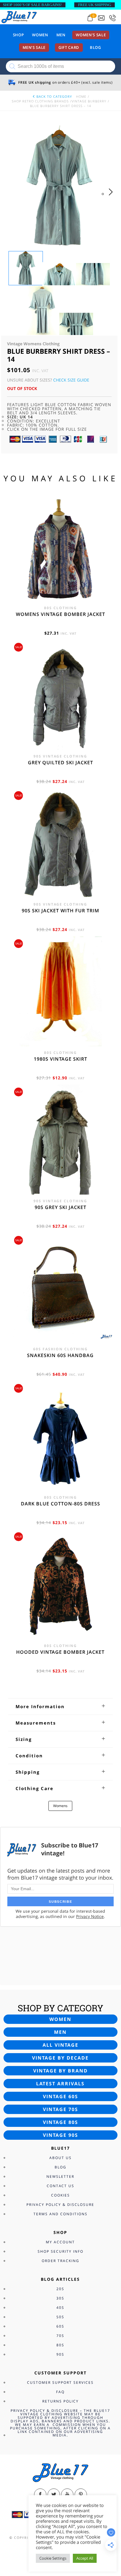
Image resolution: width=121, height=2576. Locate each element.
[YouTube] (67, 2495)
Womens (60, 1806)
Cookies (60, 2195)
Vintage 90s (60, 2135)
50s (60, 2317)
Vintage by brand (60, 2071)
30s (60, 2298)
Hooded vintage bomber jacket (60, 1652)
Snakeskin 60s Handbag (60, 1355)
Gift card (69, 47)
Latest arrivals (60, 2084)
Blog (95, 47)
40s (60, 2308)
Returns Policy (60, 2401)
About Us (60, 2158)
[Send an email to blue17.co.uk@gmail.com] (101, 18)
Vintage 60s (60, 2096)
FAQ (60, 2392)
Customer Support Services (60, 2382)
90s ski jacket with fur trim (60, 911)
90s (60, 2354)
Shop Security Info (60, 2251)
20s (60, 2289)
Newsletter (60, 2176)
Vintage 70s (60, 2109)
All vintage (60, 2045)
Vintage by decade (60, 2058)
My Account (60, 2242)
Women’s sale (91, 35)
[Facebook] (40, 2495)
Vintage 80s (60, 2122)
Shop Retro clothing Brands (40, 101)
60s (60, 2326)
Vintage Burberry (89, 101)
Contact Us (60, 2186)
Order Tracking (60, 2261)
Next (112, 198)
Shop (19, 35)
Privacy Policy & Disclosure (60, 2205)
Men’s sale (34, 47)
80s (60, 2345)
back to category (54, 96)
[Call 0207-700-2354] (112, 18)
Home (81, 96)
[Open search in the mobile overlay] (60, 66)
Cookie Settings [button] (53, 2558)
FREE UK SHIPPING (95, 5)
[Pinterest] (81, 2495)
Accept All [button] (85, 2558)
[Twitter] (54, 2495)
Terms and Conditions (60, 2214)
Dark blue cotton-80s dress (60, 1504)
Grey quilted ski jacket (60, 763)
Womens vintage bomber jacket (60, 614)
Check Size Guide (71, 380)
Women (40, 35)
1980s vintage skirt (60, 1059)
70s (60, 2336)
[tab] (60, 1706)
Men (61, 35)
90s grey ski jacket (60, 1207)
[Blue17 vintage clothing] (19, 17)
